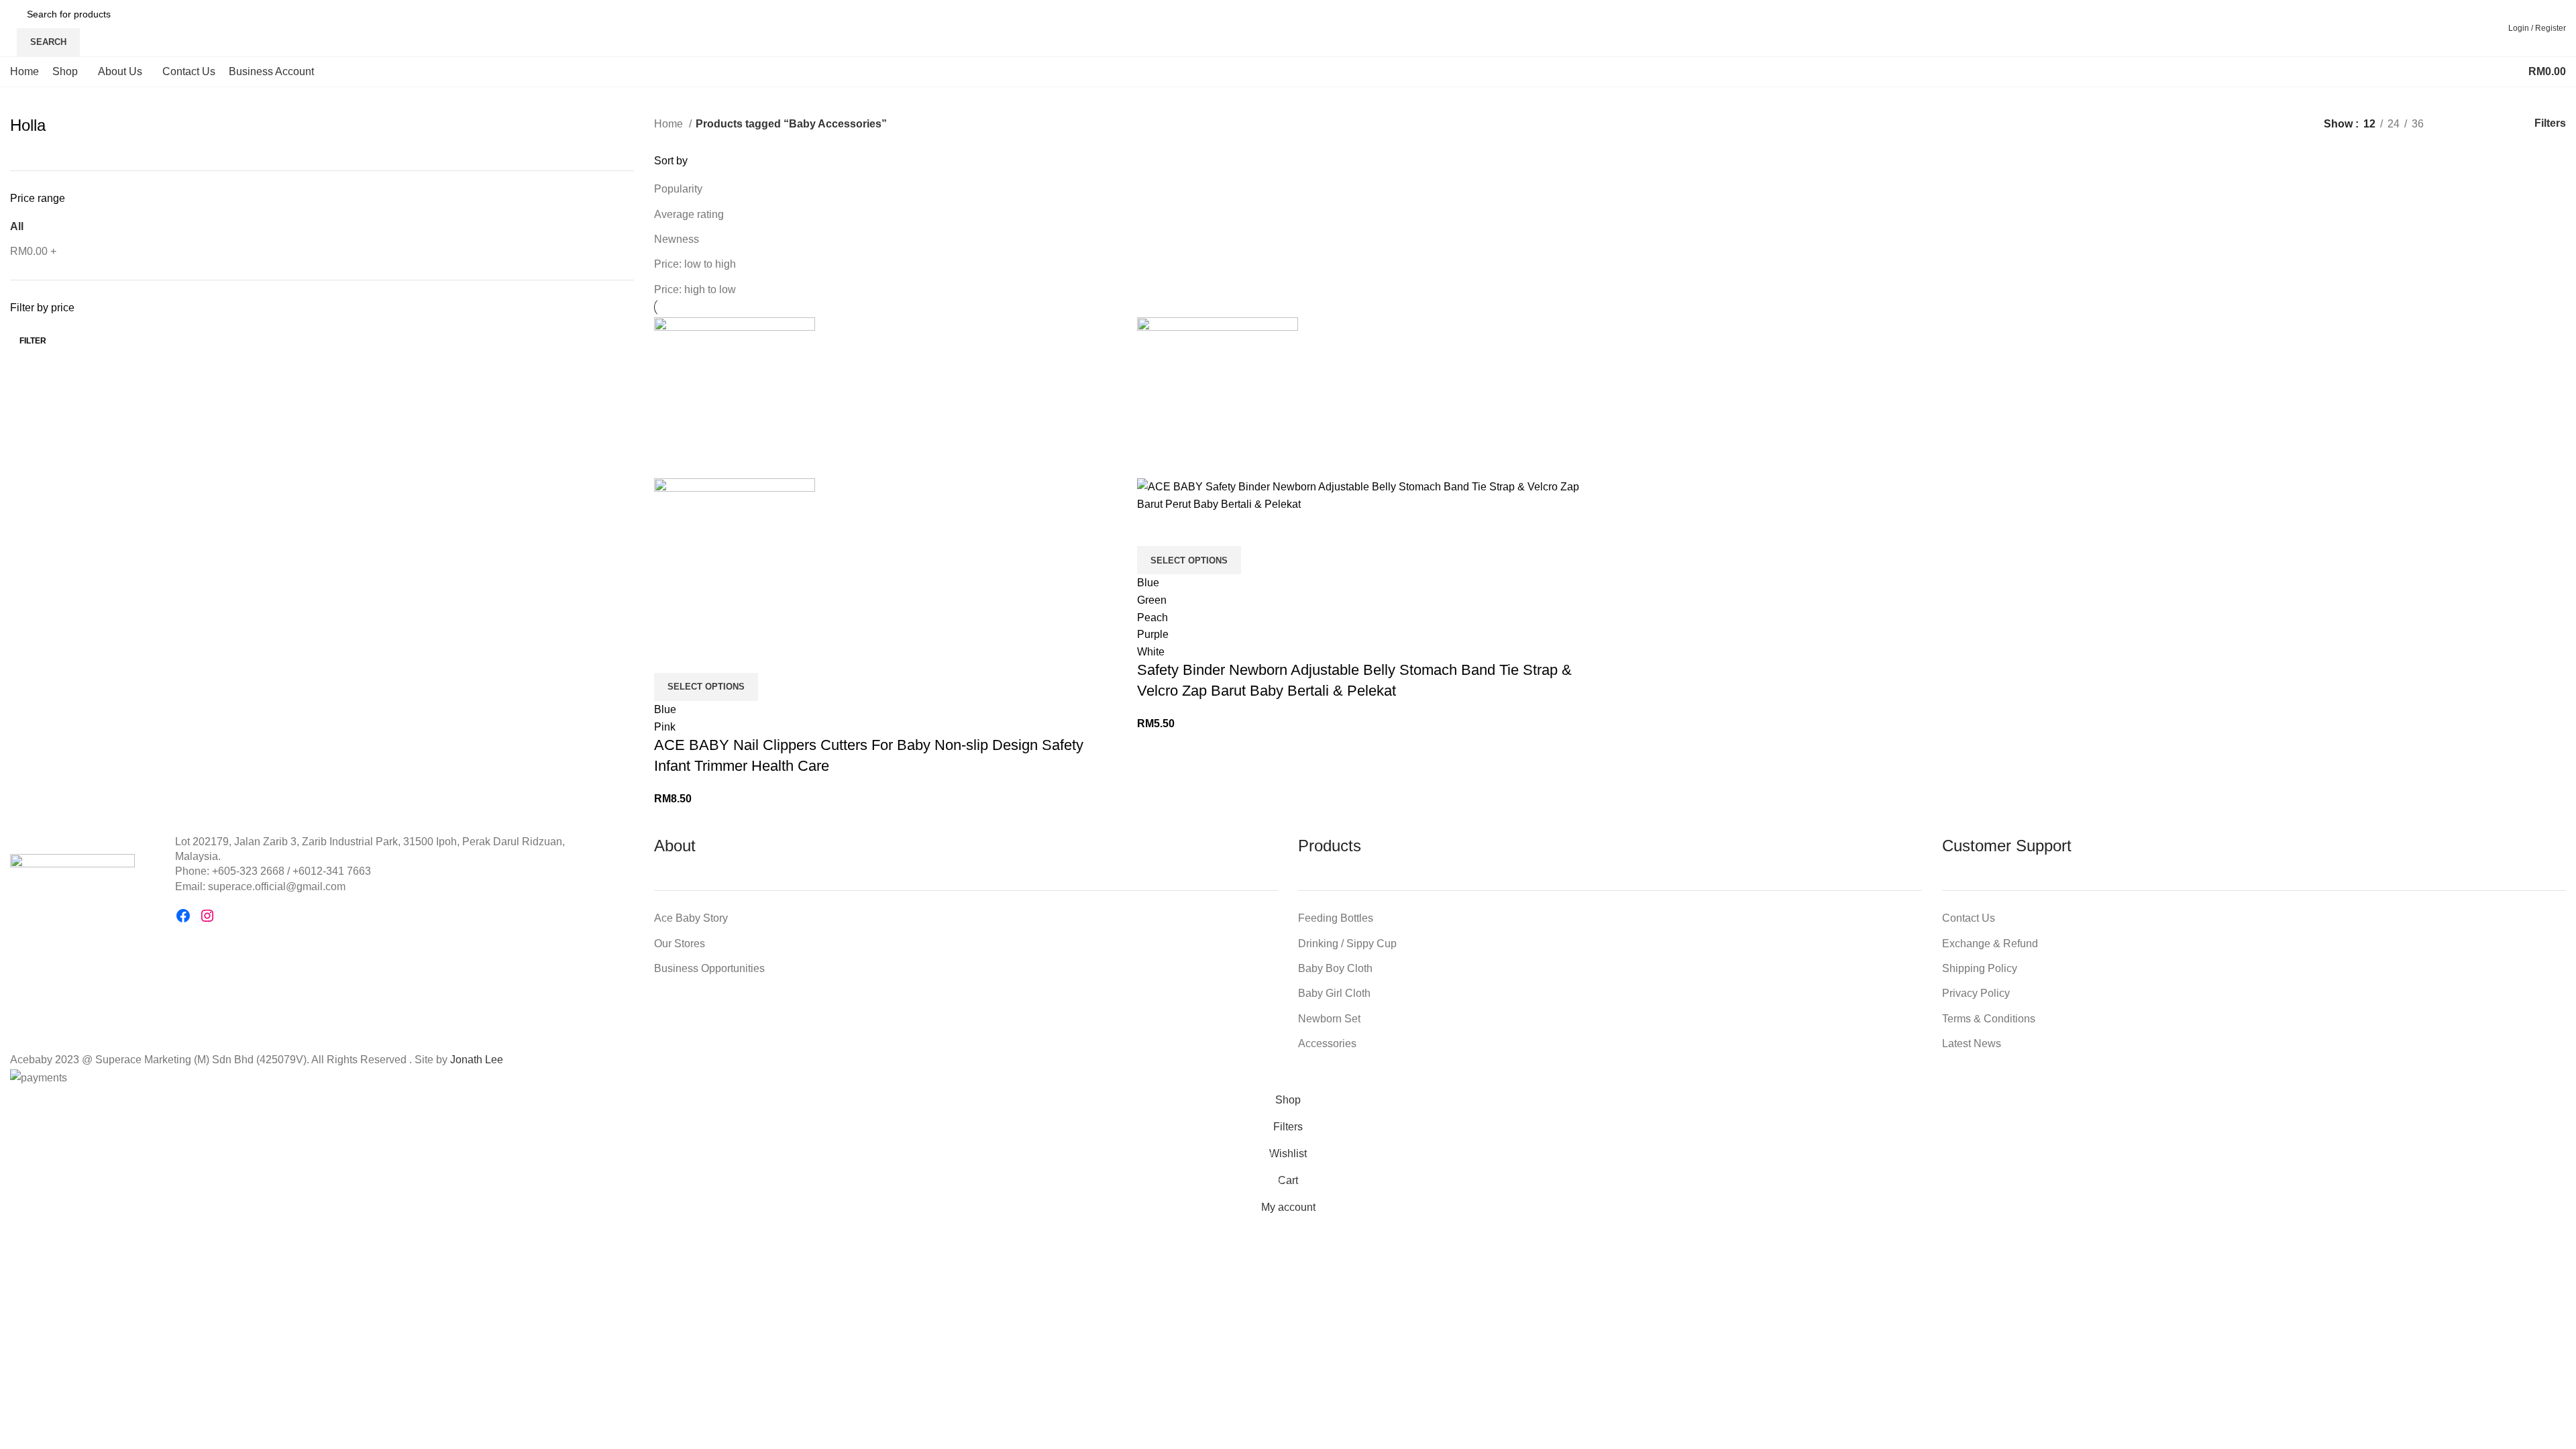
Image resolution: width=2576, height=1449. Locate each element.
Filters (2550, 123)
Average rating (689, 214)
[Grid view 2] (2456, 124)
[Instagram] (207, 916)
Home (670, 124)
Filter (33, 341)
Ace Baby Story (691, 918)
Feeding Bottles (1336, 918)
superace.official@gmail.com (277, 887)
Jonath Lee (477, 1060)
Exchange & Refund (1990, 944)
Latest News (1972, 1043)
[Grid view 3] (2482, 124)
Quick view (671, 656)
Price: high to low (695, 289)
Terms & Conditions (1989, 1019)
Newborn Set (1329, 1019)
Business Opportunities (709, 968)
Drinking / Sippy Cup (1347, 944)
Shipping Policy (1980, 968)
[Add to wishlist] (707, 656)
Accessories (1327, 1043)
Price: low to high (695, 264)
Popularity (678, 189)
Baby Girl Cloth (1334, 993)
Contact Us (1969, 918)
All (17, 226)
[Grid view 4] (2507, 124)
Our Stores (680, 944)
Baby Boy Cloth (1335, 968)
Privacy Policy (1976, 993)
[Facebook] (183, 916)
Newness (677, 239)
